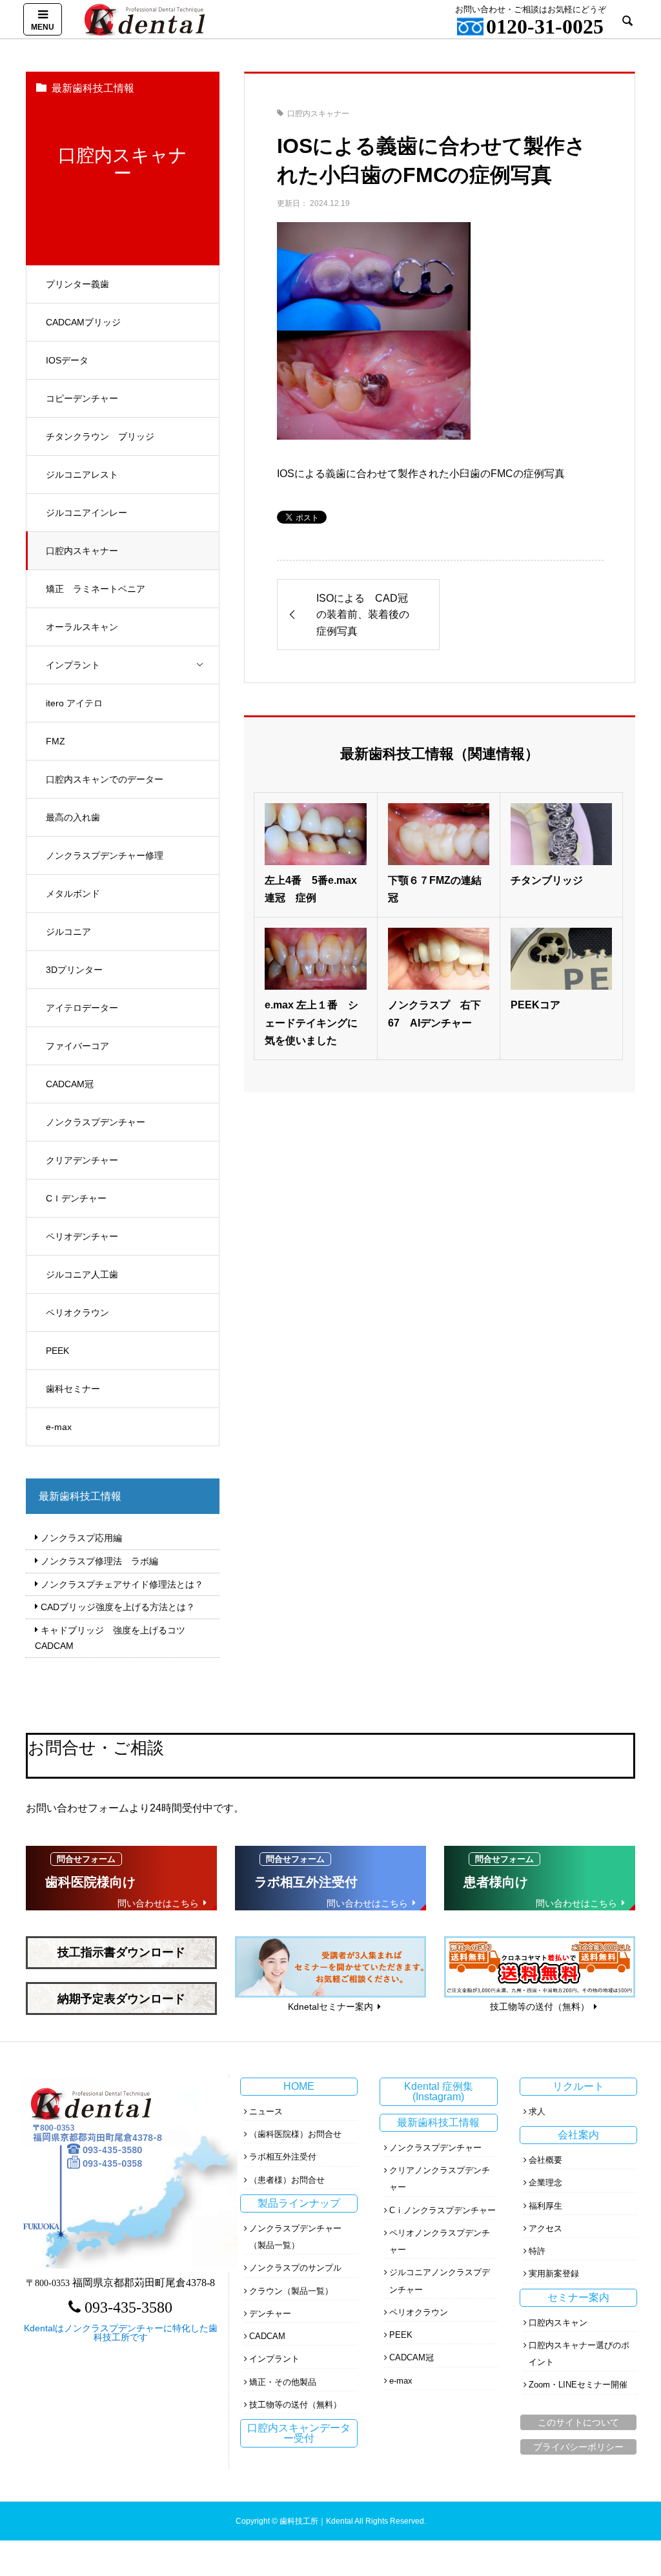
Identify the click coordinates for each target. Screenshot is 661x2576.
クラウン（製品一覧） (291, 2291)
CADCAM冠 (70, 1084)
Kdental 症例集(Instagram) (439, 2091)
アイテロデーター (82, 1008)
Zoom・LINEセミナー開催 (578, 2385)
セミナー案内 (578, 2297)
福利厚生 (545, 2206)
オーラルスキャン (82, 627)
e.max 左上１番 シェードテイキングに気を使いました (311, 1022)
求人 (537, 2111)
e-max (59, 1427)
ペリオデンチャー (82, 1236)
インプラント (73, 665)
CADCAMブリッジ (83, 322)
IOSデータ (67, 360)
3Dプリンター (74, 970)
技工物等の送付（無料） (295, 2405)
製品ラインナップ (299, 2203)
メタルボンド (73, 894)
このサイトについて (578, 2422)
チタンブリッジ (547, 880)
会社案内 (578, 2135)
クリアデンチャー (82, 1160)
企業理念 (545, 2182)
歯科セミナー (73, 1389)
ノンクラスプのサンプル (295, 2268)
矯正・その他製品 (283, 2382)
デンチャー (270, 2314)
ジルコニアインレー (86, 513)
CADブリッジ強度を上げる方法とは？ (118, 1607)
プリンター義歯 (77, 284)
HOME (299, 2086)
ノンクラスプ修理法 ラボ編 (99, 1561)
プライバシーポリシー (578, 2447)
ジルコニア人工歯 (82, 1274)
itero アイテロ (74, 703)
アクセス (545, 2228)
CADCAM (267, 2336)
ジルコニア (68, 932)
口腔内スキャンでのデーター (105, 779)
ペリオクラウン (77, 1313)
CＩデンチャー (76, 1198)
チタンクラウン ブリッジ (100, 436)
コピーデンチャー (82, 398)
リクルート (578, 2086)
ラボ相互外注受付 (283, 2157)
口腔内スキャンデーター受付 (299, 2433)
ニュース (266, 2111)
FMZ (56, 741)
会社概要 (545, 2160)
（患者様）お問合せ (287, 2180)
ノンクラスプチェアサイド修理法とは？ (122, 1584)
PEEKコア (535, 1005)
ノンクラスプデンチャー (96, 1122)
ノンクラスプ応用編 (81, 1538)
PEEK (57, 1351)
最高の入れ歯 (73, 817)
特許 (537, 2251)
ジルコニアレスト (82, 475)
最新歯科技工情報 (438, 2122)
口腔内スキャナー (82, 551)
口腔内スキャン (558, 2323)
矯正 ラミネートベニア (96, 589)
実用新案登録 (554, 2274)
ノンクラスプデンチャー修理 (105, 855)
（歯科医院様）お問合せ (295, 2134)
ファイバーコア (77, 1046)
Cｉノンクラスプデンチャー (442, 2210)
